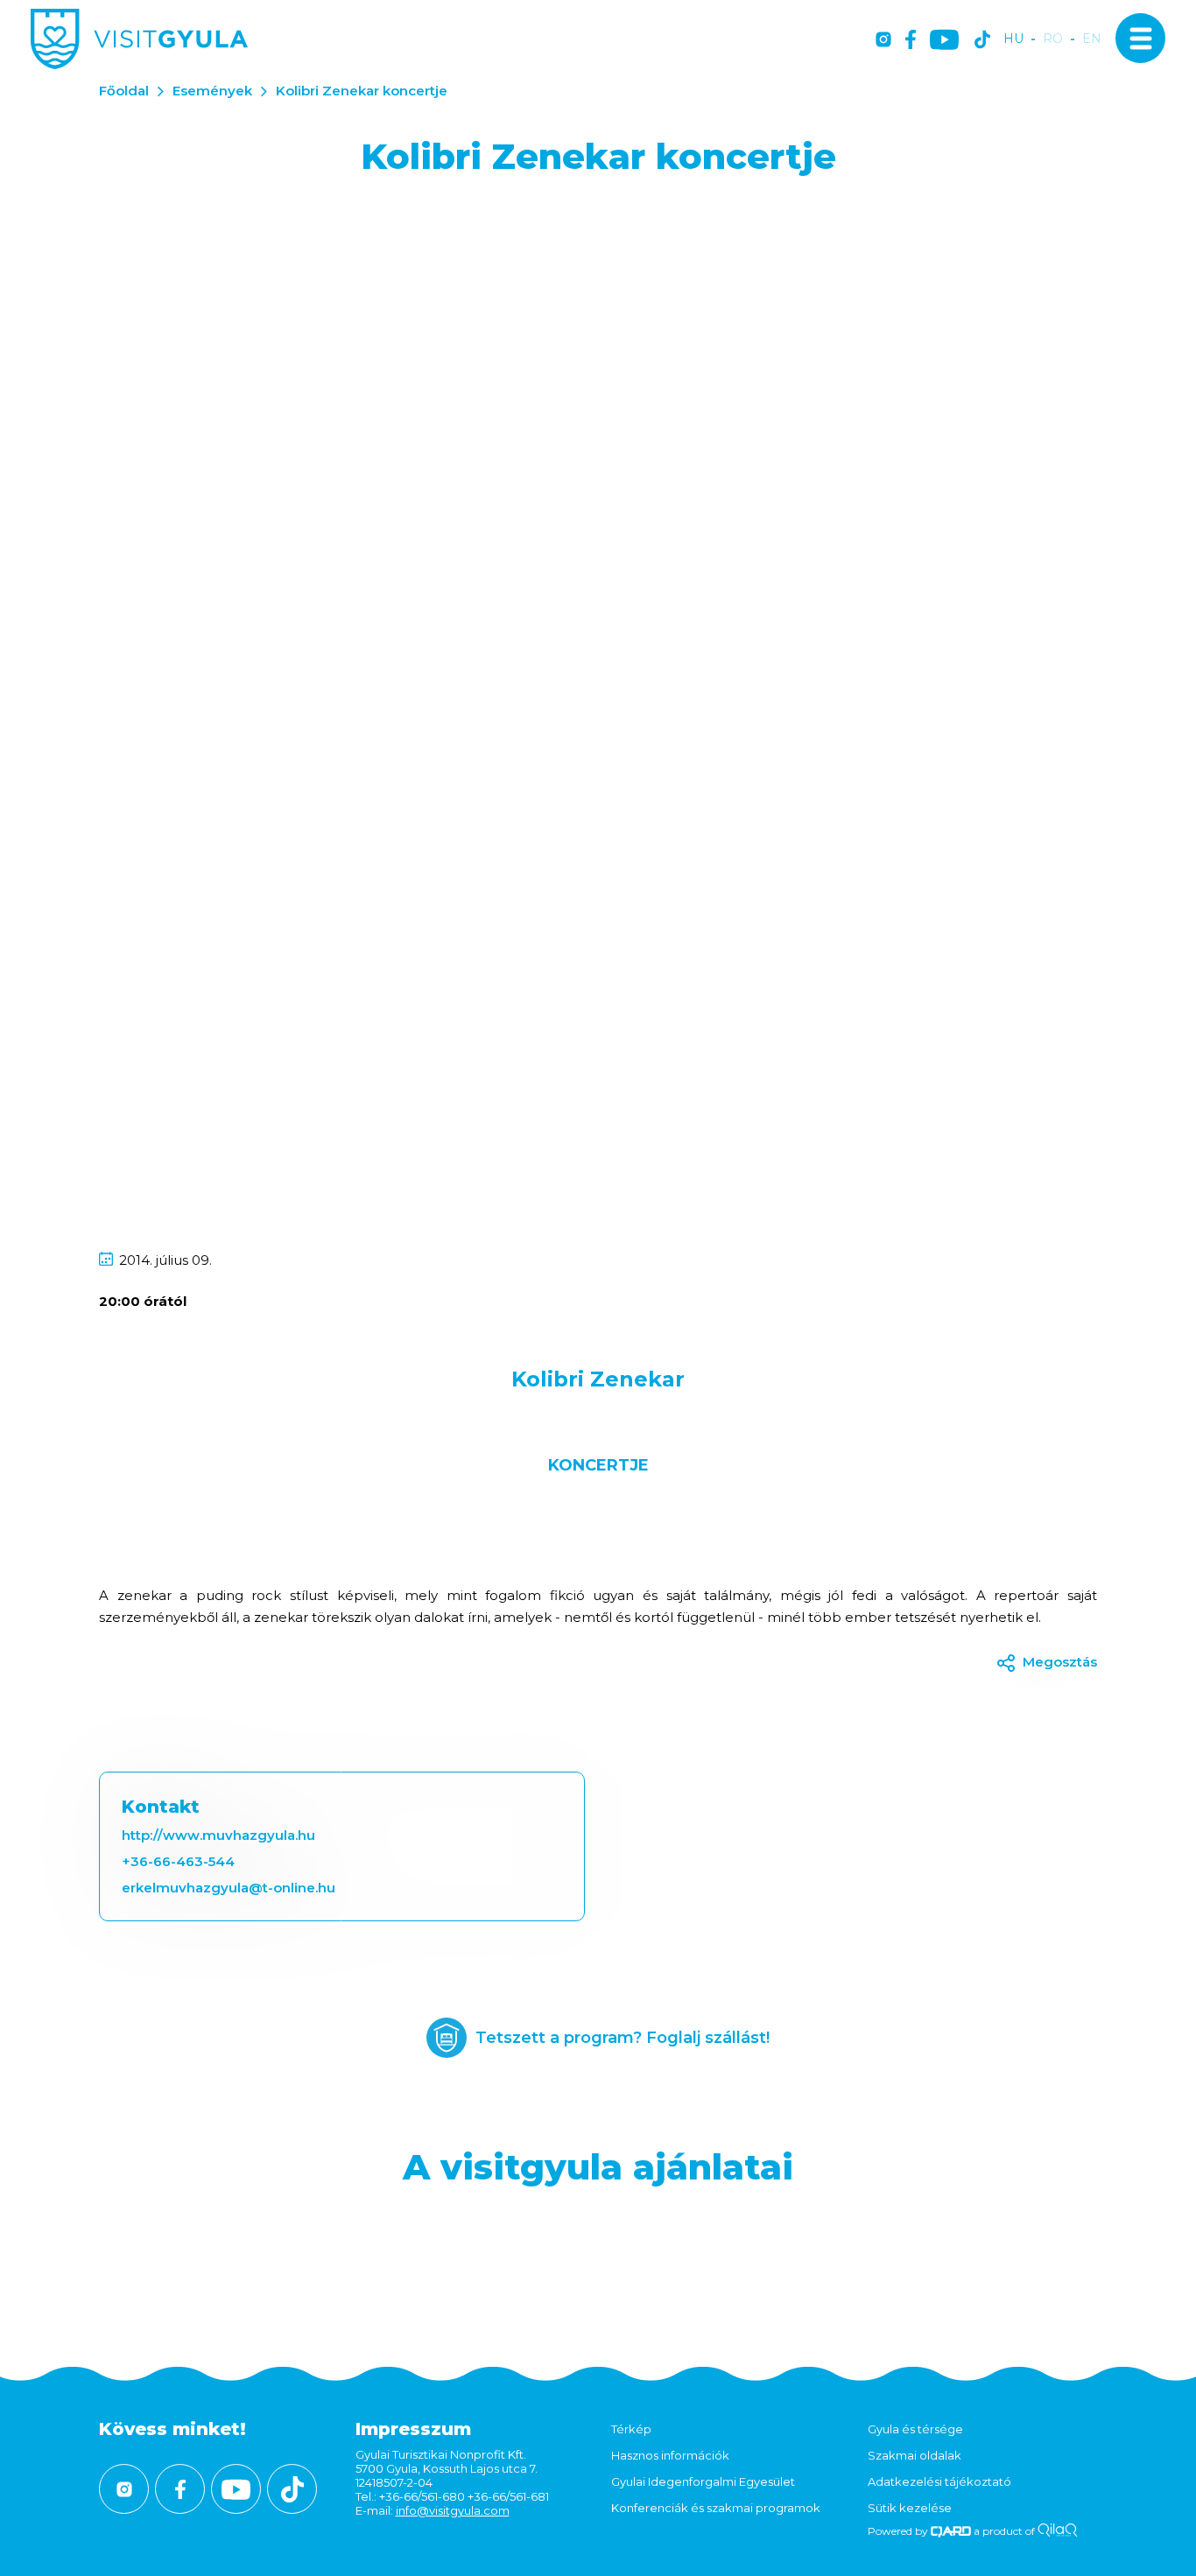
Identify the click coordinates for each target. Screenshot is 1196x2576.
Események (212, 91)
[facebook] (911, 41)
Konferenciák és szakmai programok (716, 2508)
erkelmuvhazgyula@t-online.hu (229, 1888)
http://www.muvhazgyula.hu (218, 1835)
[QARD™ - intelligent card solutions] (951, 2531)
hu (1013, 39)
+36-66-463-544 (178, 1861)
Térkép (631, 2429)
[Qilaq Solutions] (1057, 2531)
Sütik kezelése (910, 2508)
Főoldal (124, 91)
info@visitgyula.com (453, 2510)
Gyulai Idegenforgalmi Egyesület (703, 2481)
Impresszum (413, 2429)
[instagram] (883, 41)
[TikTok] (982, 41)
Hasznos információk (670, 2455)
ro (1053, 39)
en (1092, 39)
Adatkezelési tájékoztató (939, 2481)
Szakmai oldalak (915, 2455)
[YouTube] (944, 41)
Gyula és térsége (915, 2429)
